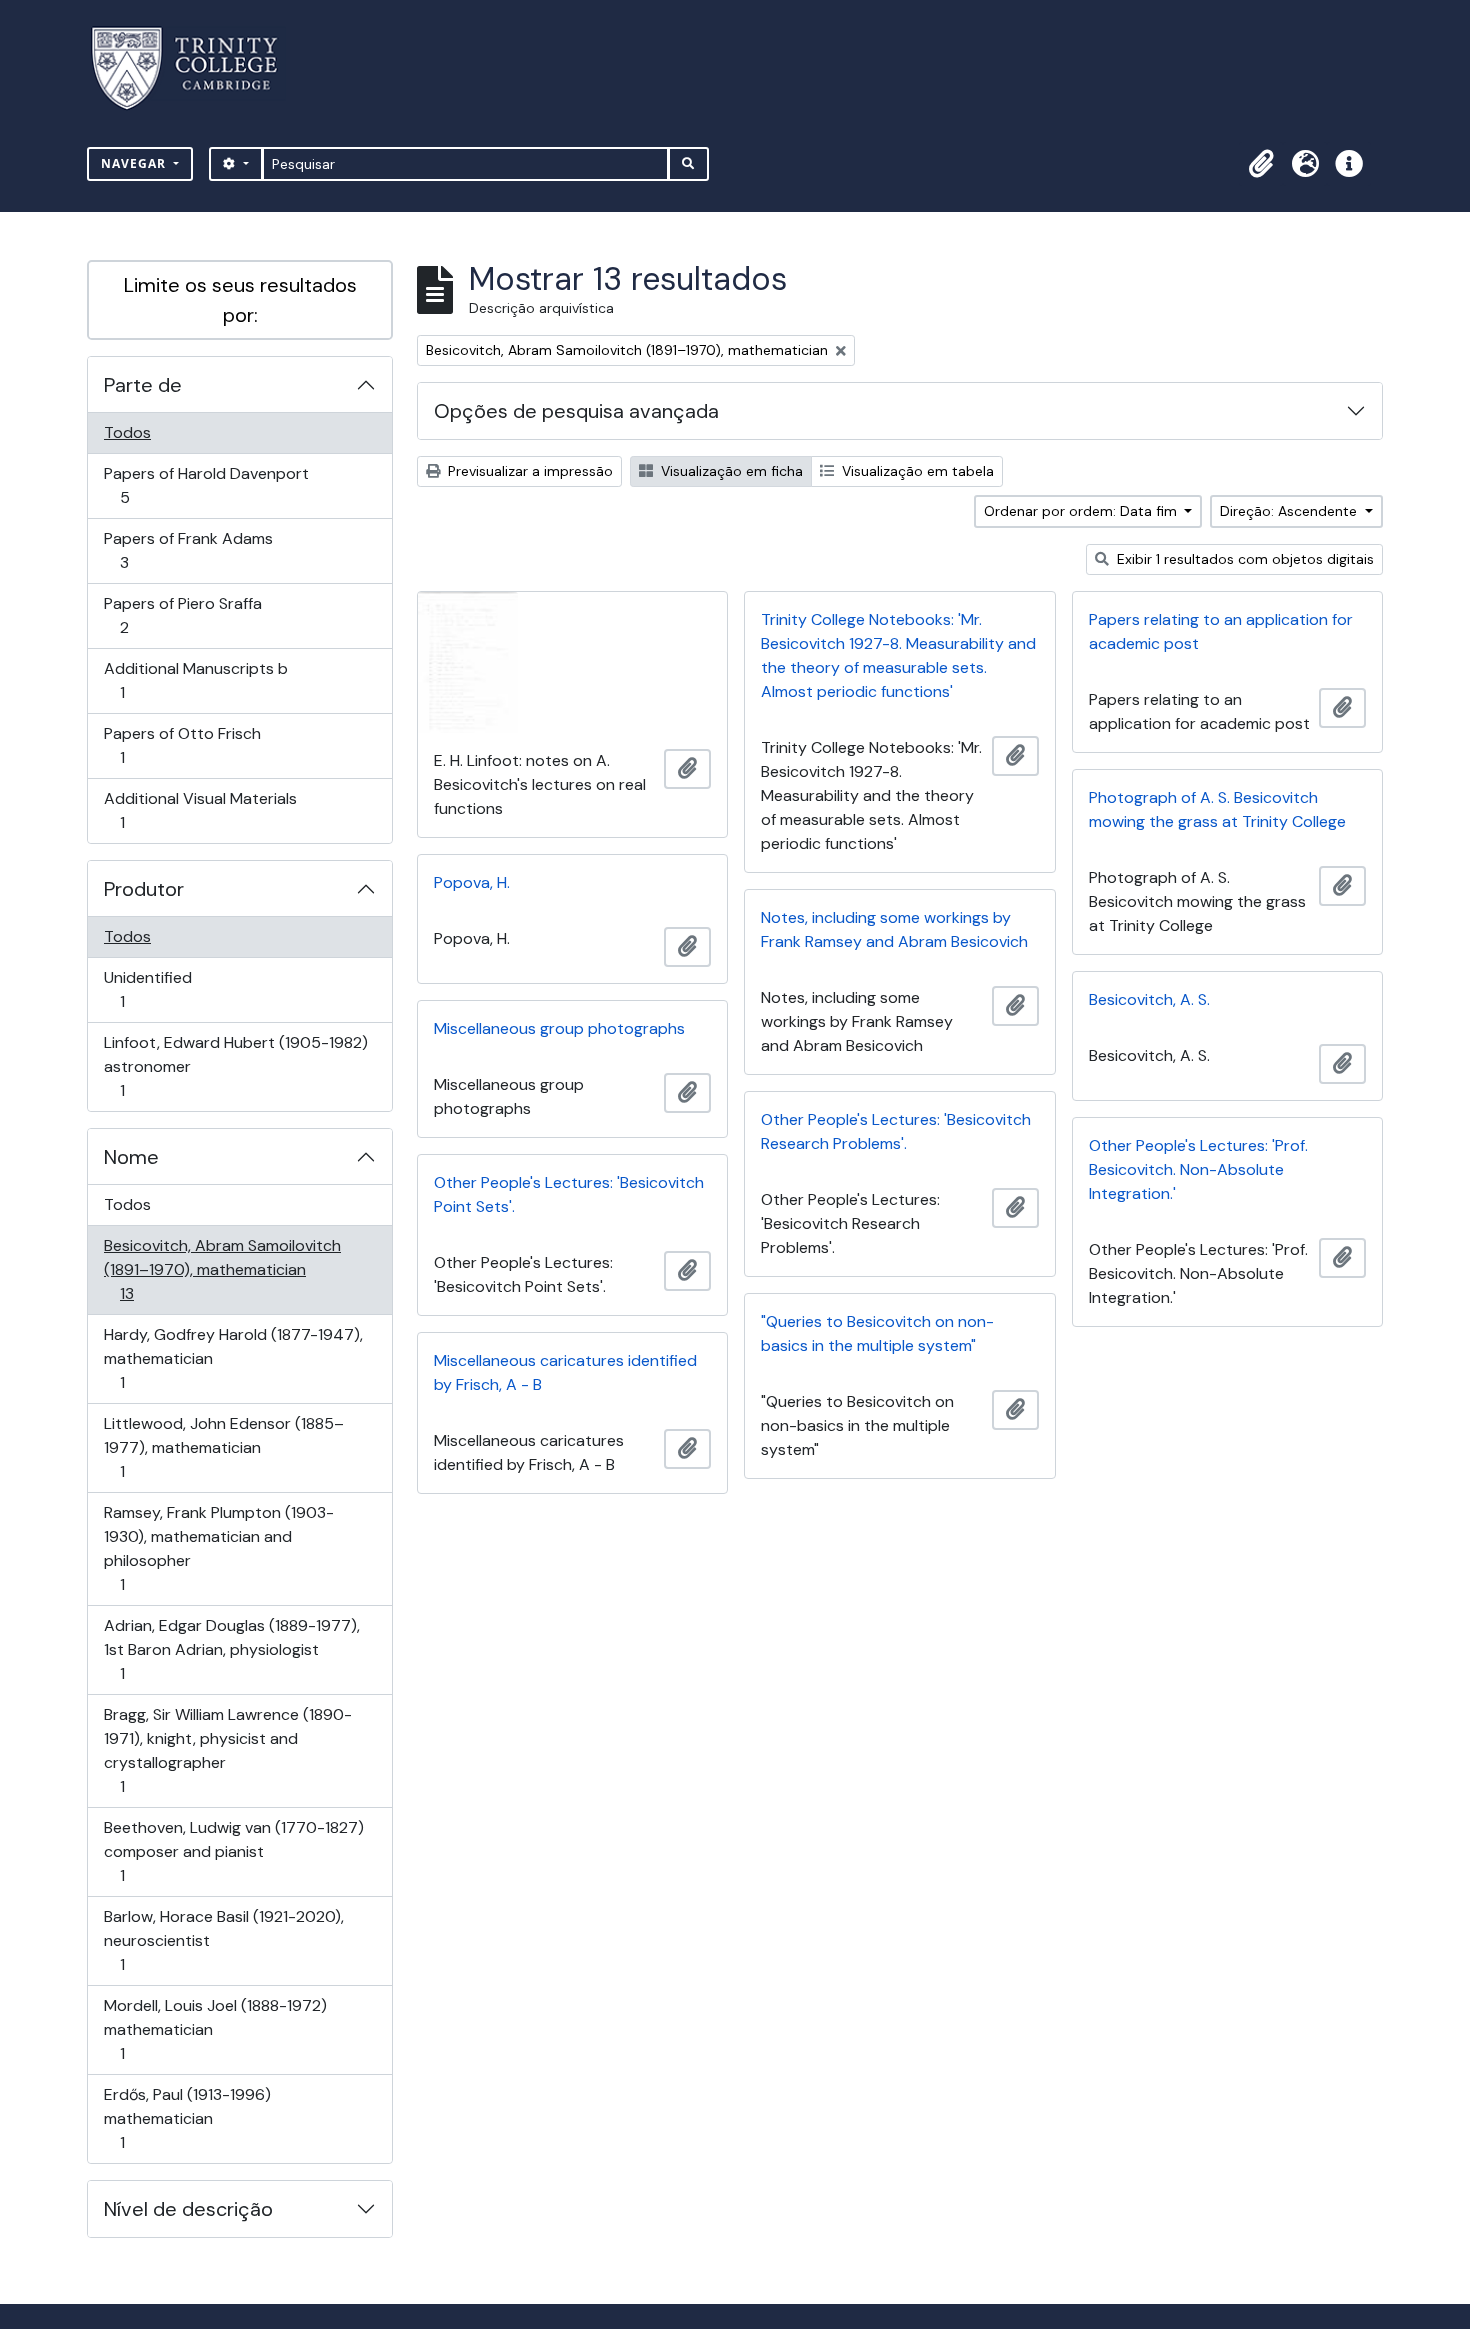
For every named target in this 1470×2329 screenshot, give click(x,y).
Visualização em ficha (730, 471)
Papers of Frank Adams (188, 550)
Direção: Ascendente (1290, 511)
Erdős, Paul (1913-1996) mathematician (187, 2118)
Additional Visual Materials (200, 810)
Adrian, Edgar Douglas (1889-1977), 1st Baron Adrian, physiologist (231, 1649)
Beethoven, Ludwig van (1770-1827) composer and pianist (233, 1851)
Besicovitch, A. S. (1149, 999)
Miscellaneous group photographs (559, 1028)
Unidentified (150, 989)
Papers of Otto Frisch (182, 745)
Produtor (144, 889)
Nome (131, 1157)
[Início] (196, 68)
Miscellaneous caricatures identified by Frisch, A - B (565, 1372)
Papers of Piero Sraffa (182, 615)
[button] (1261, 164)
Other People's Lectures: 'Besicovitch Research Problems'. (896, 1131)
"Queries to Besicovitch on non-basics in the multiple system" (877, 1333)
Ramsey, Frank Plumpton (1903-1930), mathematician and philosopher (218, 1548)
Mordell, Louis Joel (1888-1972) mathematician (215, 2029)
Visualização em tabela (916, 471)
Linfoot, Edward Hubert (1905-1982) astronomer (235, 1066)
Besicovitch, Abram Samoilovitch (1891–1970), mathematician (222, 1269)
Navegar (135, 163)
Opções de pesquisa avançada (576, 411)
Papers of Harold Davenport (206, 485)
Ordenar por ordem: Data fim (1082, 511)
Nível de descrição (188, 2209)
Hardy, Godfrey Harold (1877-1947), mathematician (233, 1358)
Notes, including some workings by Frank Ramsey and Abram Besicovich (894, 929)
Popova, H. (472, 882)
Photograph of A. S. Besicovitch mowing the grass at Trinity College (1217, 809)
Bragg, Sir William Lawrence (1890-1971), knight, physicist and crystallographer (227, 1750)
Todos (127, 432)
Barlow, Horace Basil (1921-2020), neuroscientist (223, 1940)
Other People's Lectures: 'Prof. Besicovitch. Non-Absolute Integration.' (1198, 1169)
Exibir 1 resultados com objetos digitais (1243, 559)
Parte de (143, 385)
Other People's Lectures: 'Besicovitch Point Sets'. (569, 1194)
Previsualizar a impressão (528, 471)
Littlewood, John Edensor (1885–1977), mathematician (223, 1447)
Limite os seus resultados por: (240, 300)
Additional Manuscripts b (195, 680)
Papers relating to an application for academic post (1221, 631)
